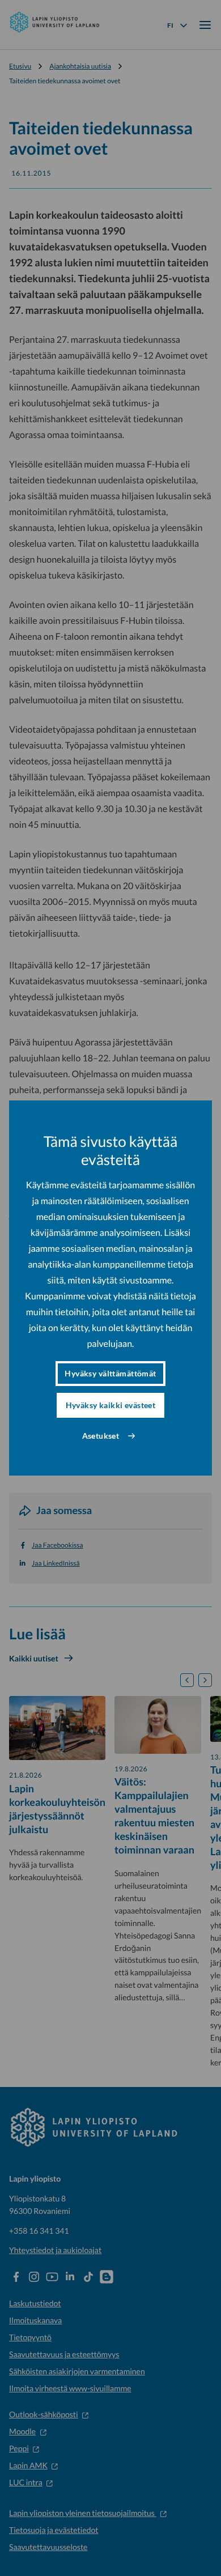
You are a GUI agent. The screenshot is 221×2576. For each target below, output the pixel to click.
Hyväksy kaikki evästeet (111, 1405)
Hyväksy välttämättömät (110, 1373)
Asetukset (101, 1436)
